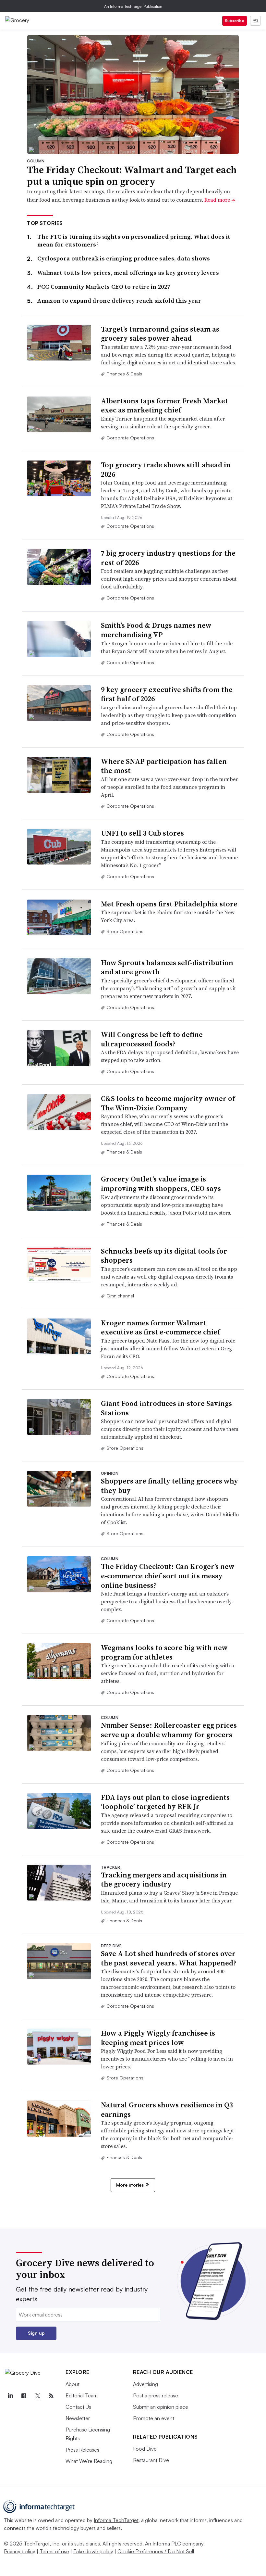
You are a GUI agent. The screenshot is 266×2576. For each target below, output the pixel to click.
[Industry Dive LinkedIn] (10, 2396)
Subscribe (235, 21)
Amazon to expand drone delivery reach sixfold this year (119, 301)
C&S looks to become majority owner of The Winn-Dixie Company (168, 1103)
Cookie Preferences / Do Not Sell (156, 2551)
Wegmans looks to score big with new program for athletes (164, 1652)
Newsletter (78, 2418)
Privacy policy (20, 2551)
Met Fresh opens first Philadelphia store (169, 904)
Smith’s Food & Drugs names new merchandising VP (156, 630)
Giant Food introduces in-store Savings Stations (166, 1408)
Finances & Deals (124, 374)
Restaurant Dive (151, 2460)
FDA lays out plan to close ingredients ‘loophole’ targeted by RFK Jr (165, 1802)
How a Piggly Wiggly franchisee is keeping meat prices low (158, 2038)
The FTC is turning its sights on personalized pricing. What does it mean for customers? (134, 240)
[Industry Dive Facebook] (24, 2396)
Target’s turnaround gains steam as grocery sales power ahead (160, 334)
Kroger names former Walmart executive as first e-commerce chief (160, 1327)
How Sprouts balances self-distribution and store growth (167, 967)
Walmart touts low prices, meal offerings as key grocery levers (128, 273)
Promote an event (154, 2418)
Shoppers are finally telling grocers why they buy (169, 1486)
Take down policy (93, 2551)
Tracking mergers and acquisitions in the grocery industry (164, 1880)
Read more (220, 200)
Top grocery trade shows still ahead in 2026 (166, 469)
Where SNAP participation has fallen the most (164, 766)
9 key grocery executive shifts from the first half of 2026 (167, 694)
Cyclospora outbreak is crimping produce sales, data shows (124, 258)
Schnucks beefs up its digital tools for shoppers (164, 1256)
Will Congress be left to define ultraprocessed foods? (152, 1039)
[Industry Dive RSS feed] (51, 2396)
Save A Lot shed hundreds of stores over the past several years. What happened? (169, 1958)
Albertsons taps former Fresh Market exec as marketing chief (164, 405)
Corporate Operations (130, 438)
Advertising (145, 2384)
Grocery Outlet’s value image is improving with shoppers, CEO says (161, 1184)
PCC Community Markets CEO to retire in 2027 (104, 287)
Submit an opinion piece (161, 2407)
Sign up (36, 2333)
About (73, 2384)
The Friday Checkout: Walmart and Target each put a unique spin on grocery (132, 176)
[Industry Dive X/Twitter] (37, 2396)
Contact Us (78, 2407)
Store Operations (125, 931)
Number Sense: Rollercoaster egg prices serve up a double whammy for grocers (169, 1730)
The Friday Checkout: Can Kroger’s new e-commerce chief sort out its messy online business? (168, 1576)
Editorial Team (82, 2395)
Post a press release (156, 2395)
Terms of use (54, 2551)
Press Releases (82, 2450)
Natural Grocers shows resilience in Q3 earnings (167, 2109)
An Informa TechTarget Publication (133, 6)
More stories (130, 2185)
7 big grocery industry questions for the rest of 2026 (168, 558)
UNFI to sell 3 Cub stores (142, 833)
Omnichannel (120, 1296)
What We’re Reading (89, 2461)
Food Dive (145, 2449)
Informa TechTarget (116, 2520)
